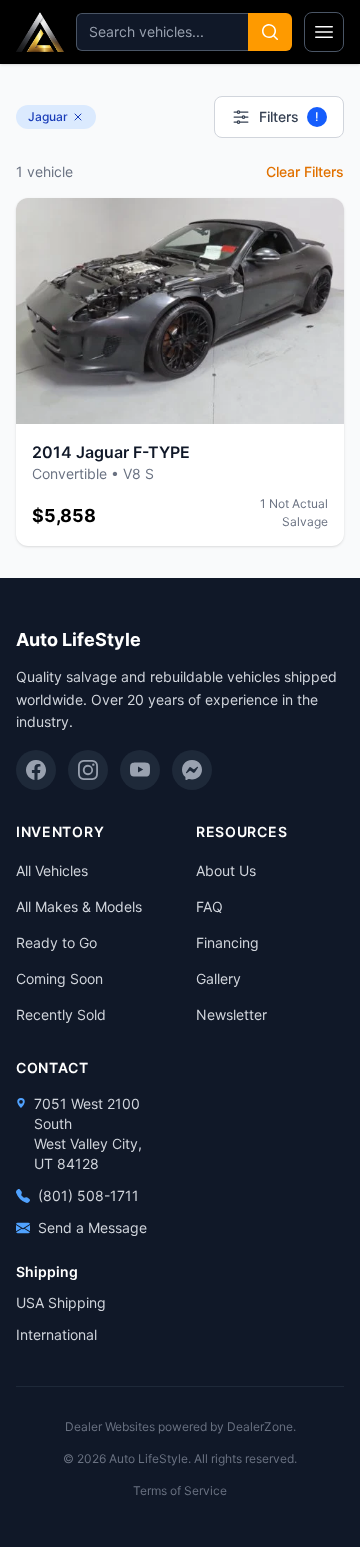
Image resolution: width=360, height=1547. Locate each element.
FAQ (209, 906)
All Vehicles (52, 870)
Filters (289, 116)
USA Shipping (61, 1302)
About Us (226, 870)
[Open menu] (324, 32)
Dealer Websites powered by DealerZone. (180, 1426)
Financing (227, 942)
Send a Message (92, 1227)
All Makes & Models (79, 906)
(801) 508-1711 (88, 1195)
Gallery (218, 978)
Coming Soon (59, 978)
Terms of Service (180, 1490)
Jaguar (48, 116)
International (56, 1334)
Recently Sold (61, 1014)
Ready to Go (56, 942)
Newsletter (231, 1014)
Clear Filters (305, 171)
